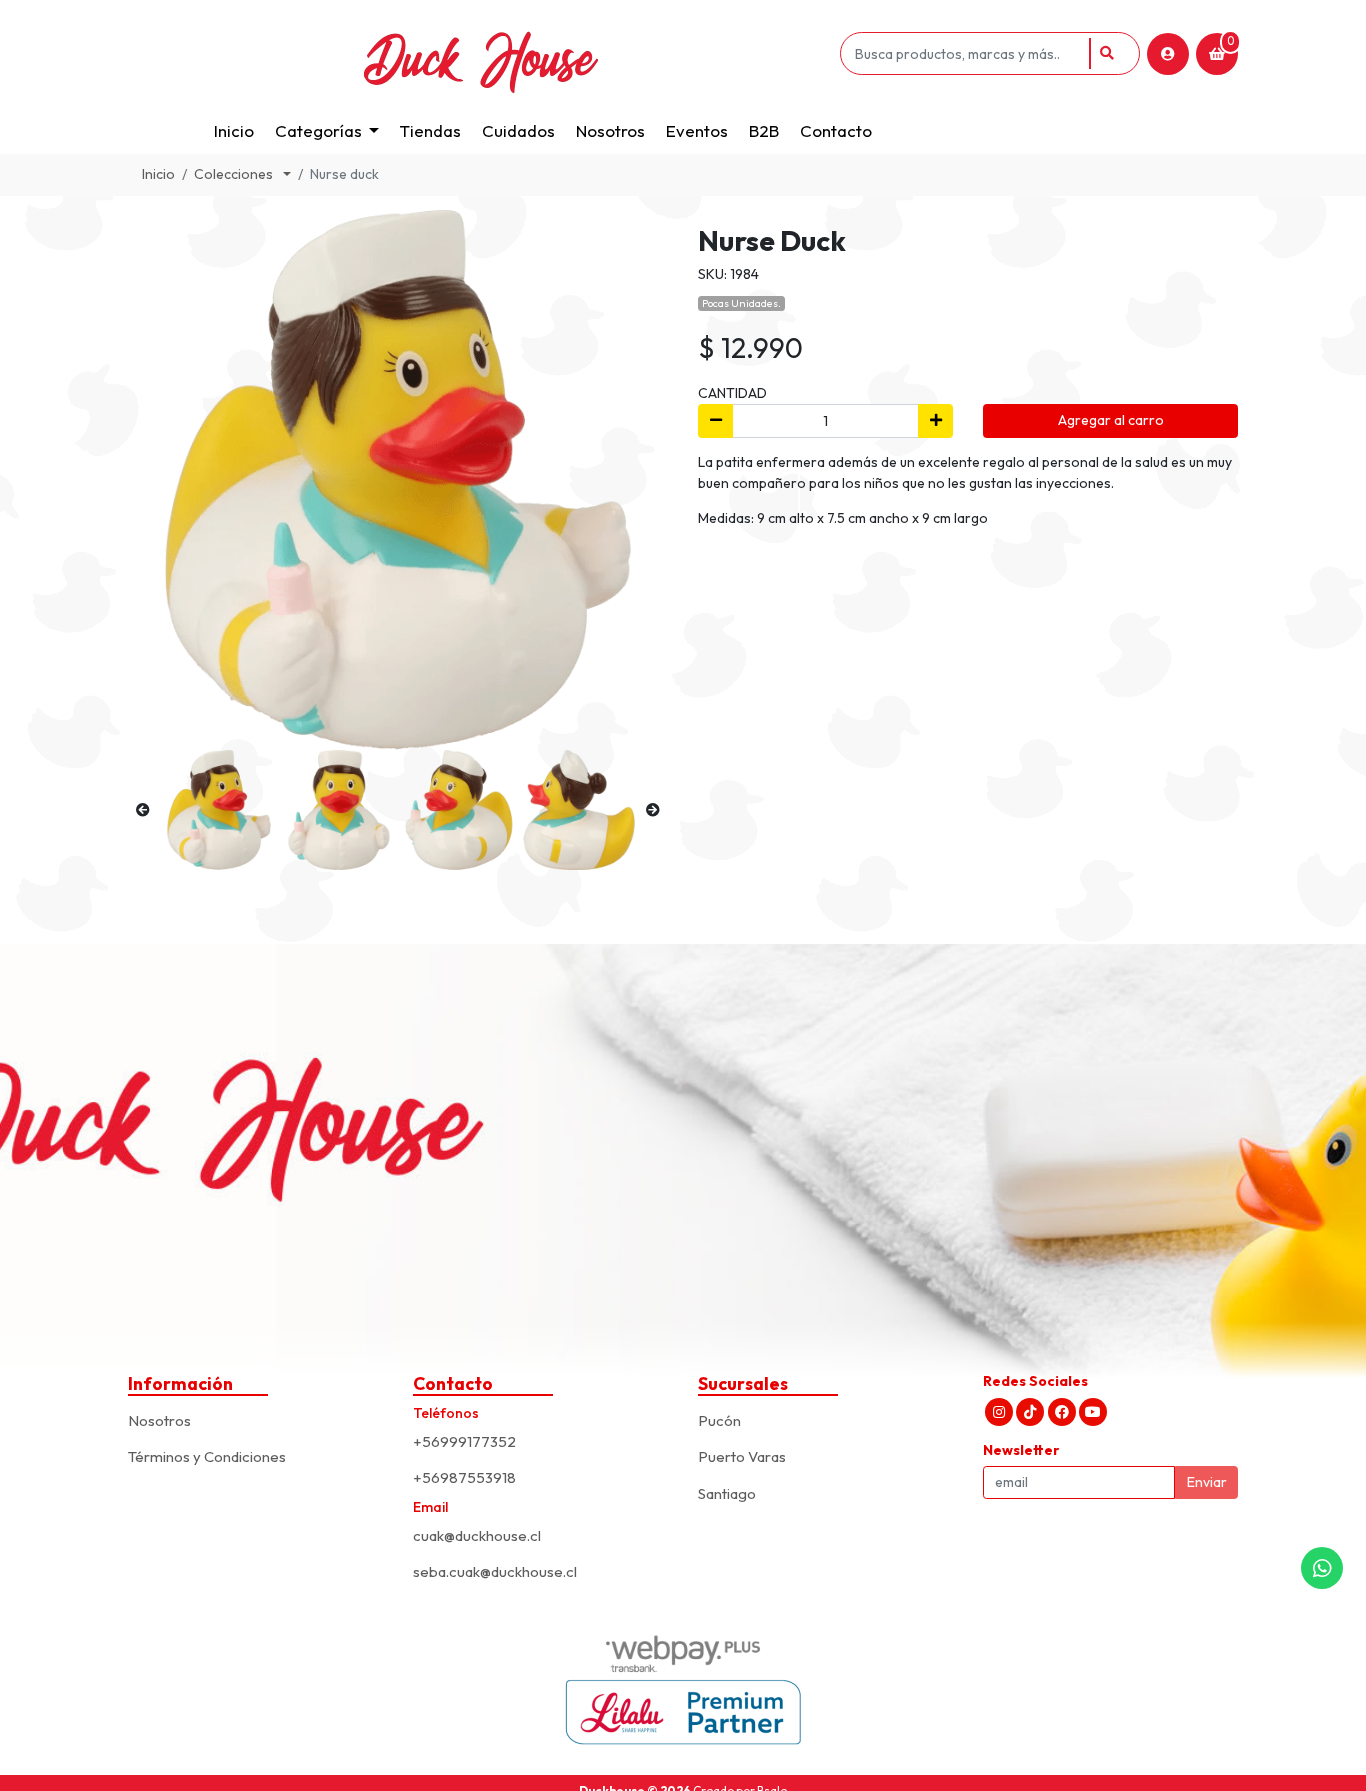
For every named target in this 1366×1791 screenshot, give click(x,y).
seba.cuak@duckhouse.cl (495, 1571)
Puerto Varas (742, 1456)
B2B (764, 130)
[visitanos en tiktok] (1030, 1412)
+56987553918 (464, 1477)
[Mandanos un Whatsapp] (1322, 1568)
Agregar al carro (1111, 420)
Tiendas (430, 130)
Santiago (727, 1493)
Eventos (697, 130)
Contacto (836, 130)
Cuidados (518, 130)
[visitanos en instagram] (999, 1412)
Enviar (1207, 1482)
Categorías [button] (318, 130)
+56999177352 (464, 1441)
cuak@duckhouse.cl (477, 1535)
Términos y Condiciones (207, 1456)
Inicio (234, 130)
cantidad (732, 393)
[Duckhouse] (480, 53)
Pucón (719, 1420)
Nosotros (610, 130)
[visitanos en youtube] (1093, 1412)
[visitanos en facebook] (1062, 1412)
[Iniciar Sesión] (1168, 54)
